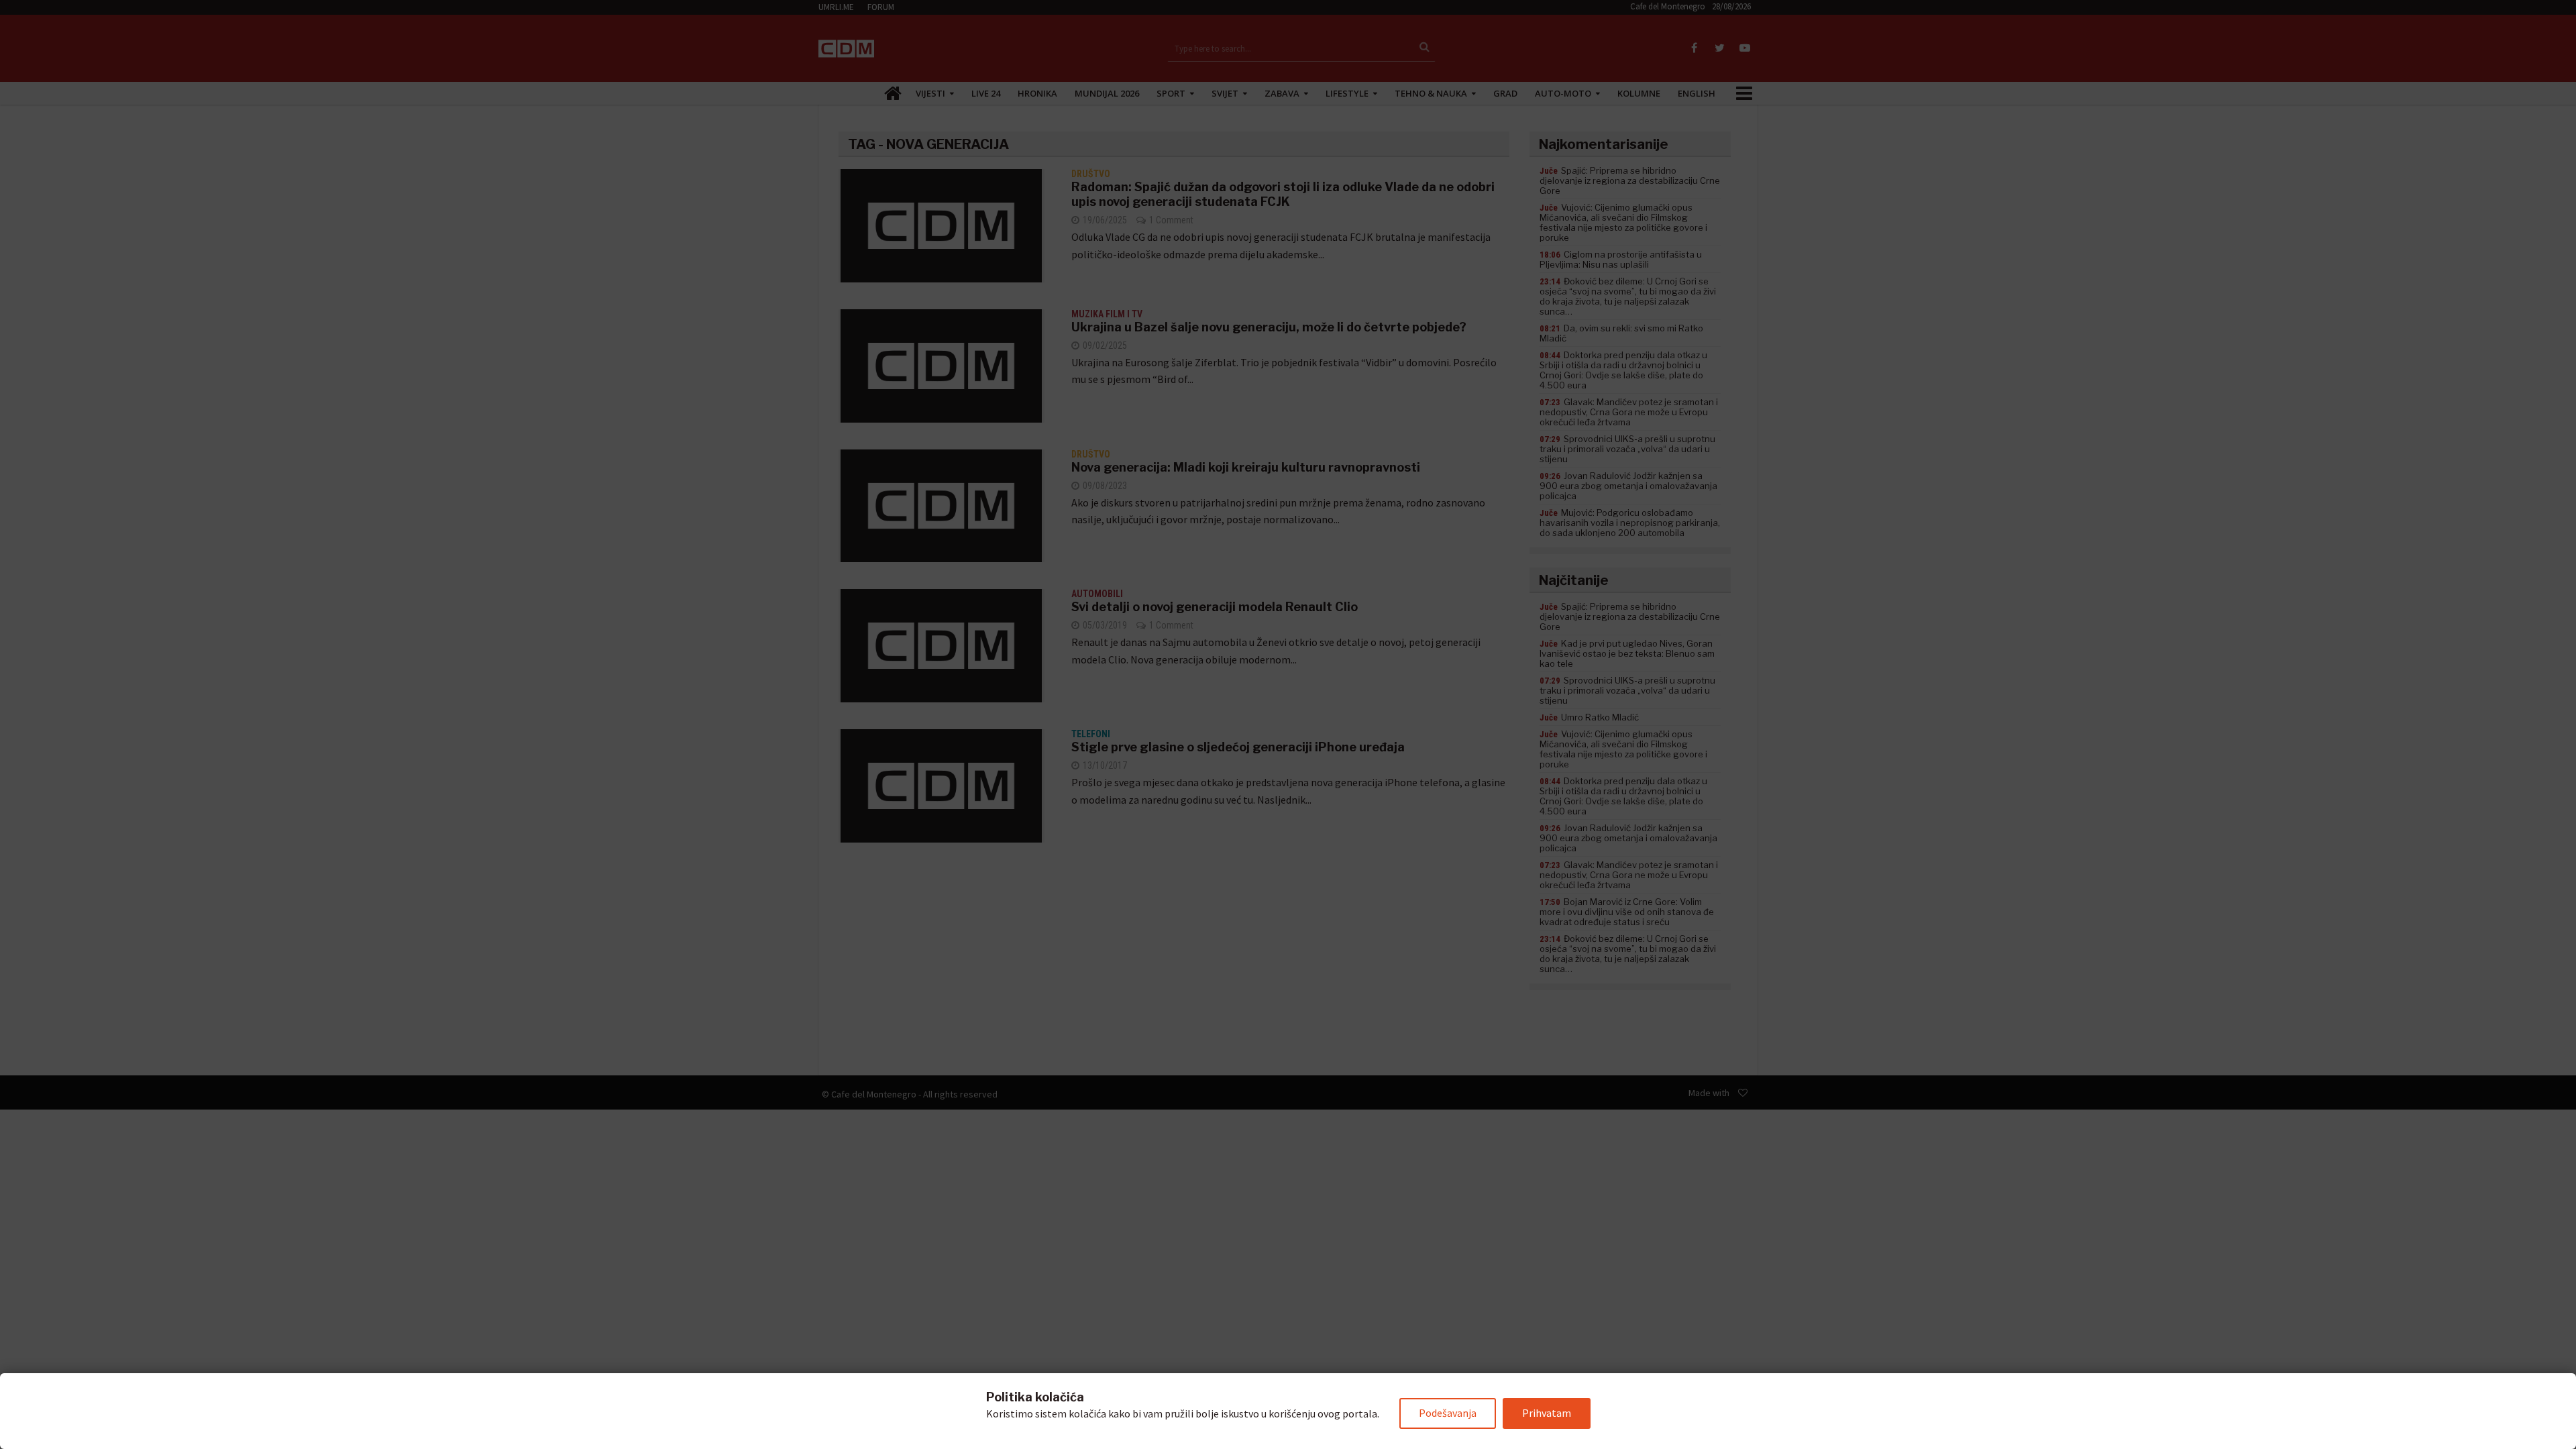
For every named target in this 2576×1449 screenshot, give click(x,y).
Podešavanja (1448, 1413)
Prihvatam (1547, 1413)
